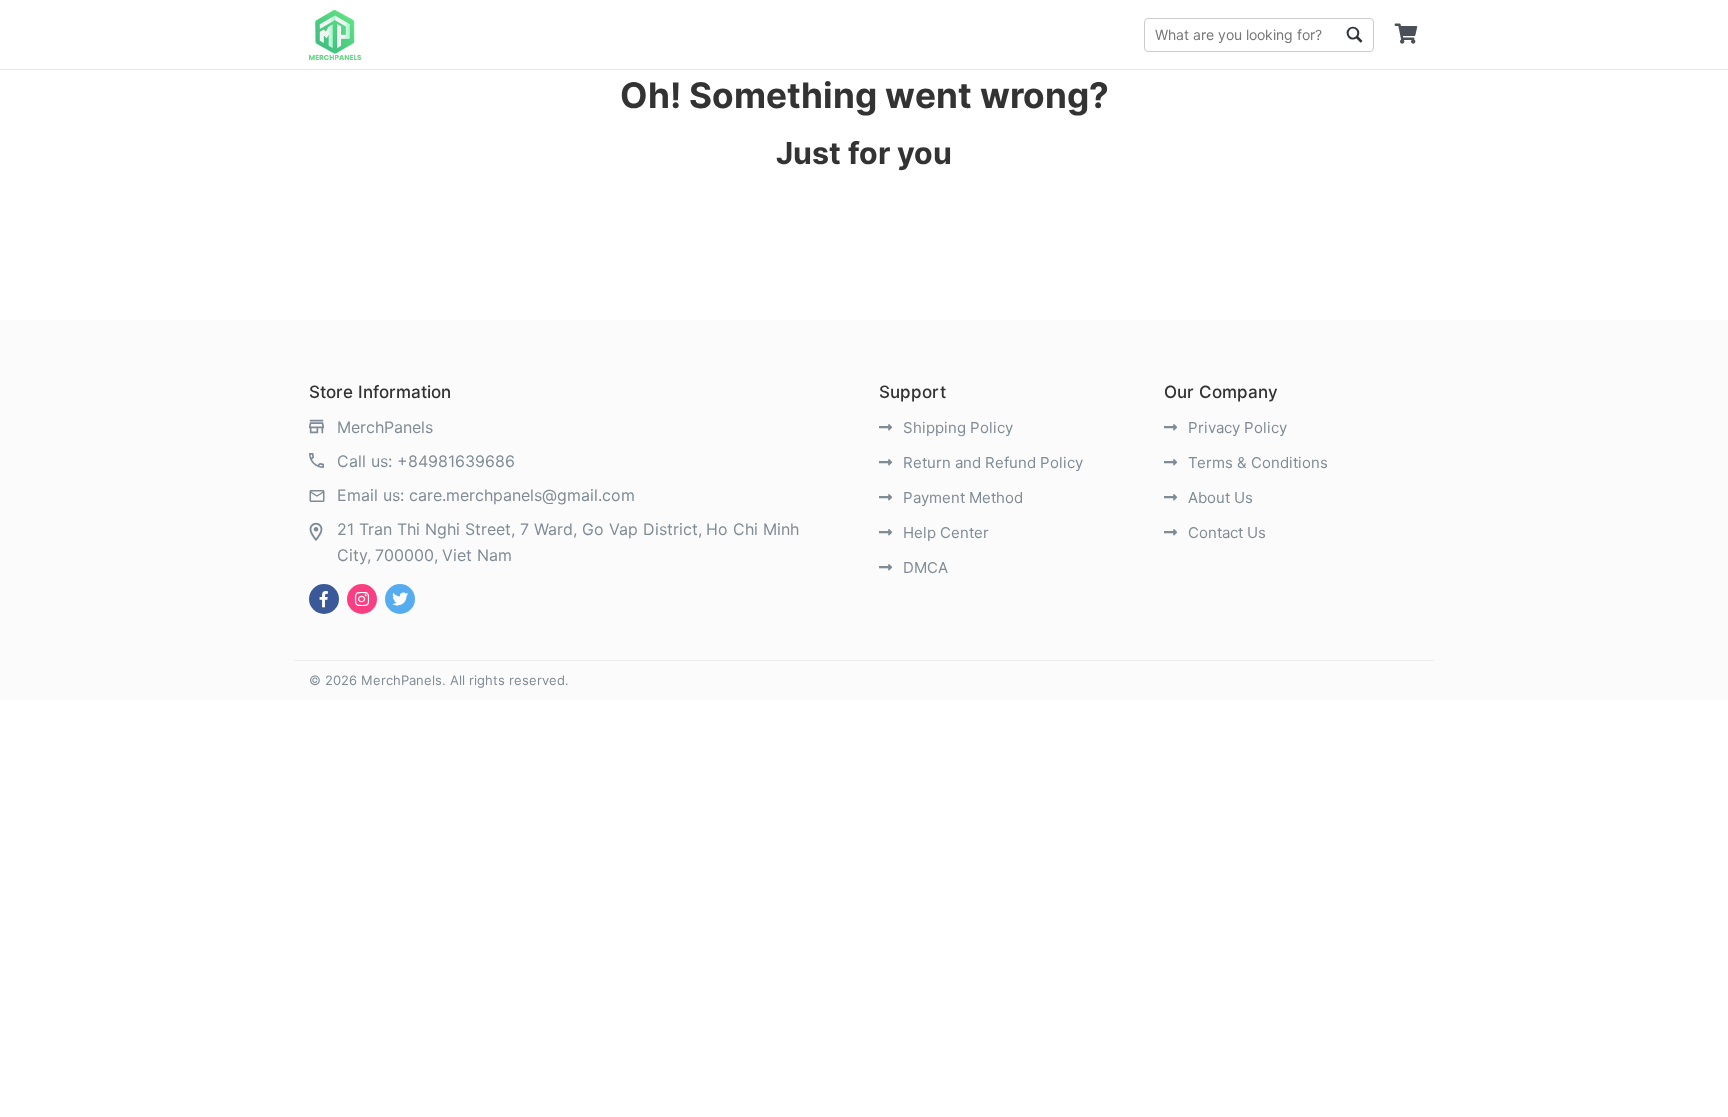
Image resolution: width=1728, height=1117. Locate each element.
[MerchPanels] (335, 35)
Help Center (944, 532)
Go (1354, 35)
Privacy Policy (1235, 427)
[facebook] (324, 599)
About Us (1218, 497)
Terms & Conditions (1256, 462)
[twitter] (400, 599)
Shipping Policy (956, 427)
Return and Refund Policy (991, 462)
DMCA (923, 567)
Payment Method (961, 497)
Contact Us (1225, 532)
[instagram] (362, 599)
